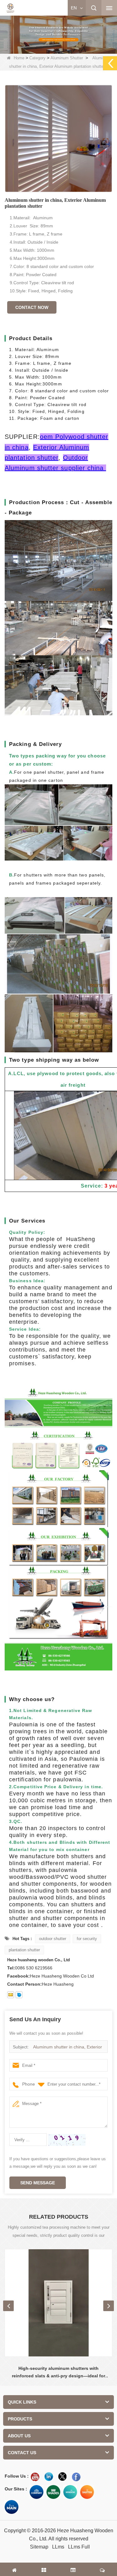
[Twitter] (62, 2477)
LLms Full (79, 2547)
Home (19, 58)
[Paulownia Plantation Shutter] (58, 33)
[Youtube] (35, 2477)
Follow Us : (17, 2476)
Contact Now (32, 307)
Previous (8, 2306)
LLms (58, 2547)
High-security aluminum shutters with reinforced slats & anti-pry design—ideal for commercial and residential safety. (58, 2373)
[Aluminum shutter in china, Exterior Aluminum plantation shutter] (58, 139)
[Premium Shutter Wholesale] (87, 2492)
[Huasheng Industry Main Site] (12, 2507)
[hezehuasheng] (19, 1995)
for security (87, 1939)
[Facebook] (76, 2477)
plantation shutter (24, 1950)
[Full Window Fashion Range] (70, 2492)
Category (37, 58)
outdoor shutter (53, 1939)
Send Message (38, 2183)
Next (109, 2306)
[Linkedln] (49, 2477)
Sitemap (39, 2547)
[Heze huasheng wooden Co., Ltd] (10, 8)
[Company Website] (37, 2492)
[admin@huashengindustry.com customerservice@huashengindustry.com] (11, 1995)
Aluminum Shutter (67, 58)
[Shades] (53, 2492)
